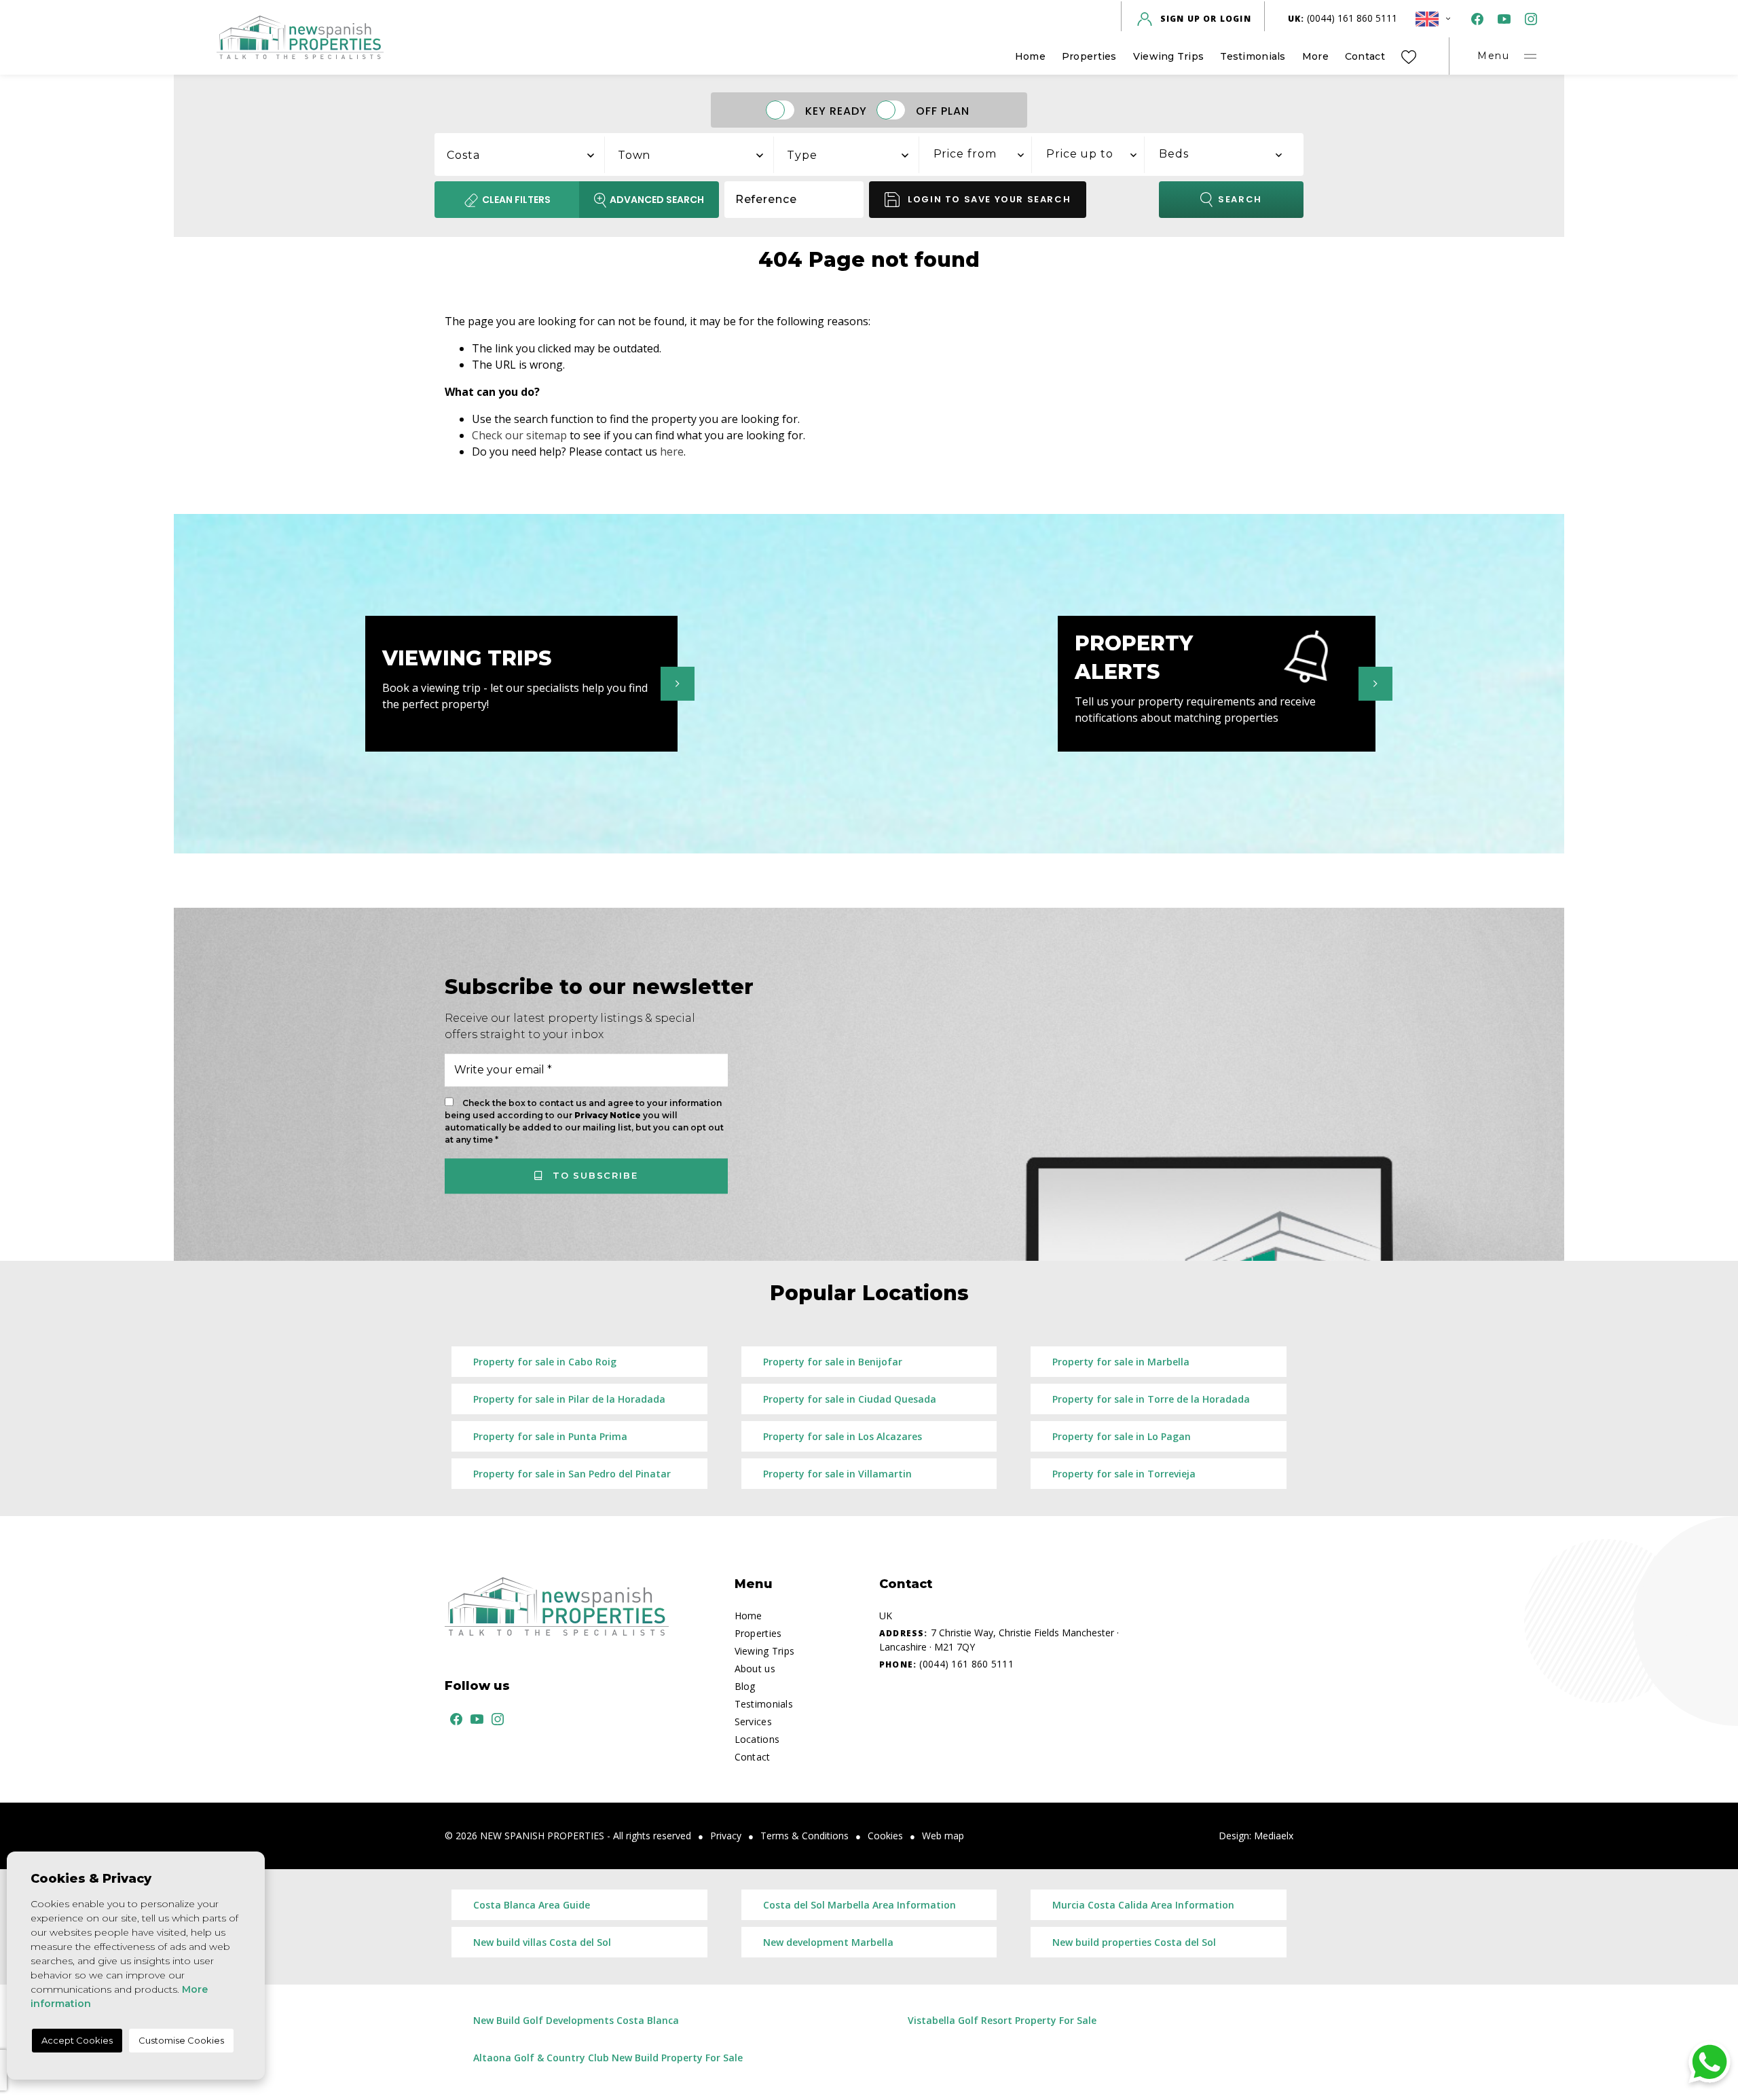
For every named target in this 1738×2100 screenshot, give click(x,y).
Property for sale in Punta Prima (550, 1436)
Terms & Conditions (805, 1836)
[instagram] (1528, 19)
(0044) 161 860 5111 (1343, 18)
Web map (943, 1836)
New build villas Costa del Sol (542, 1942)
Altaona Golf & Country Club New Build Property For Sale (608, 2058)
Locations (757, 1739)
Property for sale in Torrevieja (1124, 1474)
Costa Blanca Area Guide (532, 1905)
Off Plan (943, 110)
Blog (745, 1686)
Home (1030, 56)
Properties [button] (1089, 56)
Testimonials (1253, 56)
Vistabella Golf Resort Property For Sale (1002, 2020)
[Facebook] (1475, 19)
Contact (1365, 56)
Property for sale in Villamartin (837, 1474)
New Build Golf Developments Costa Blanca (576, 2020)
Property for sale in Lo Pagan (1122, 1436)
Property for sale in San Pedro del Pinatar (572, 1474)
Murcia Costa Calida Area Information (1143, 1905)
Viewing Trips (1169, 56)
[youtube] (1501, 19)
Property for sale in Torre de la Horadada (1151, 1399)
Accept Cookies (77, 2040)
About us (755, 1669)
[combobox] (520, 153)
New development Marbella (828, 1942)
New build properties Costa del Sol (1134, 1942)
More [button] (1315, 56)
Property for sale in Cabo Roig (545, 1362)
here (672, 452)
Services (753, 1721)
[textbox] (527, 155)
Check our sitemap (519, 435)
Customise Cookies (181, 2040)
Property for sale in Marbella (1121, 1362)
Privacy (726, 1836)
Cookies (885, 1836)
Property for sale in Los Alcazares (843, 1436)
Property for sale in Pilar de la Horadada (569, 1399)
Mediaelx (1274, 1836)
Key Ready (836, 110)
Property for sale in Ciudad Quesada (850, 1399)
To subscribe (593, 1175)
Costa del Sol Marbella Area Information (859, 1905)
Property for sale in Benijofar (833, 1362)
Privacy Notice (609, 1115)
